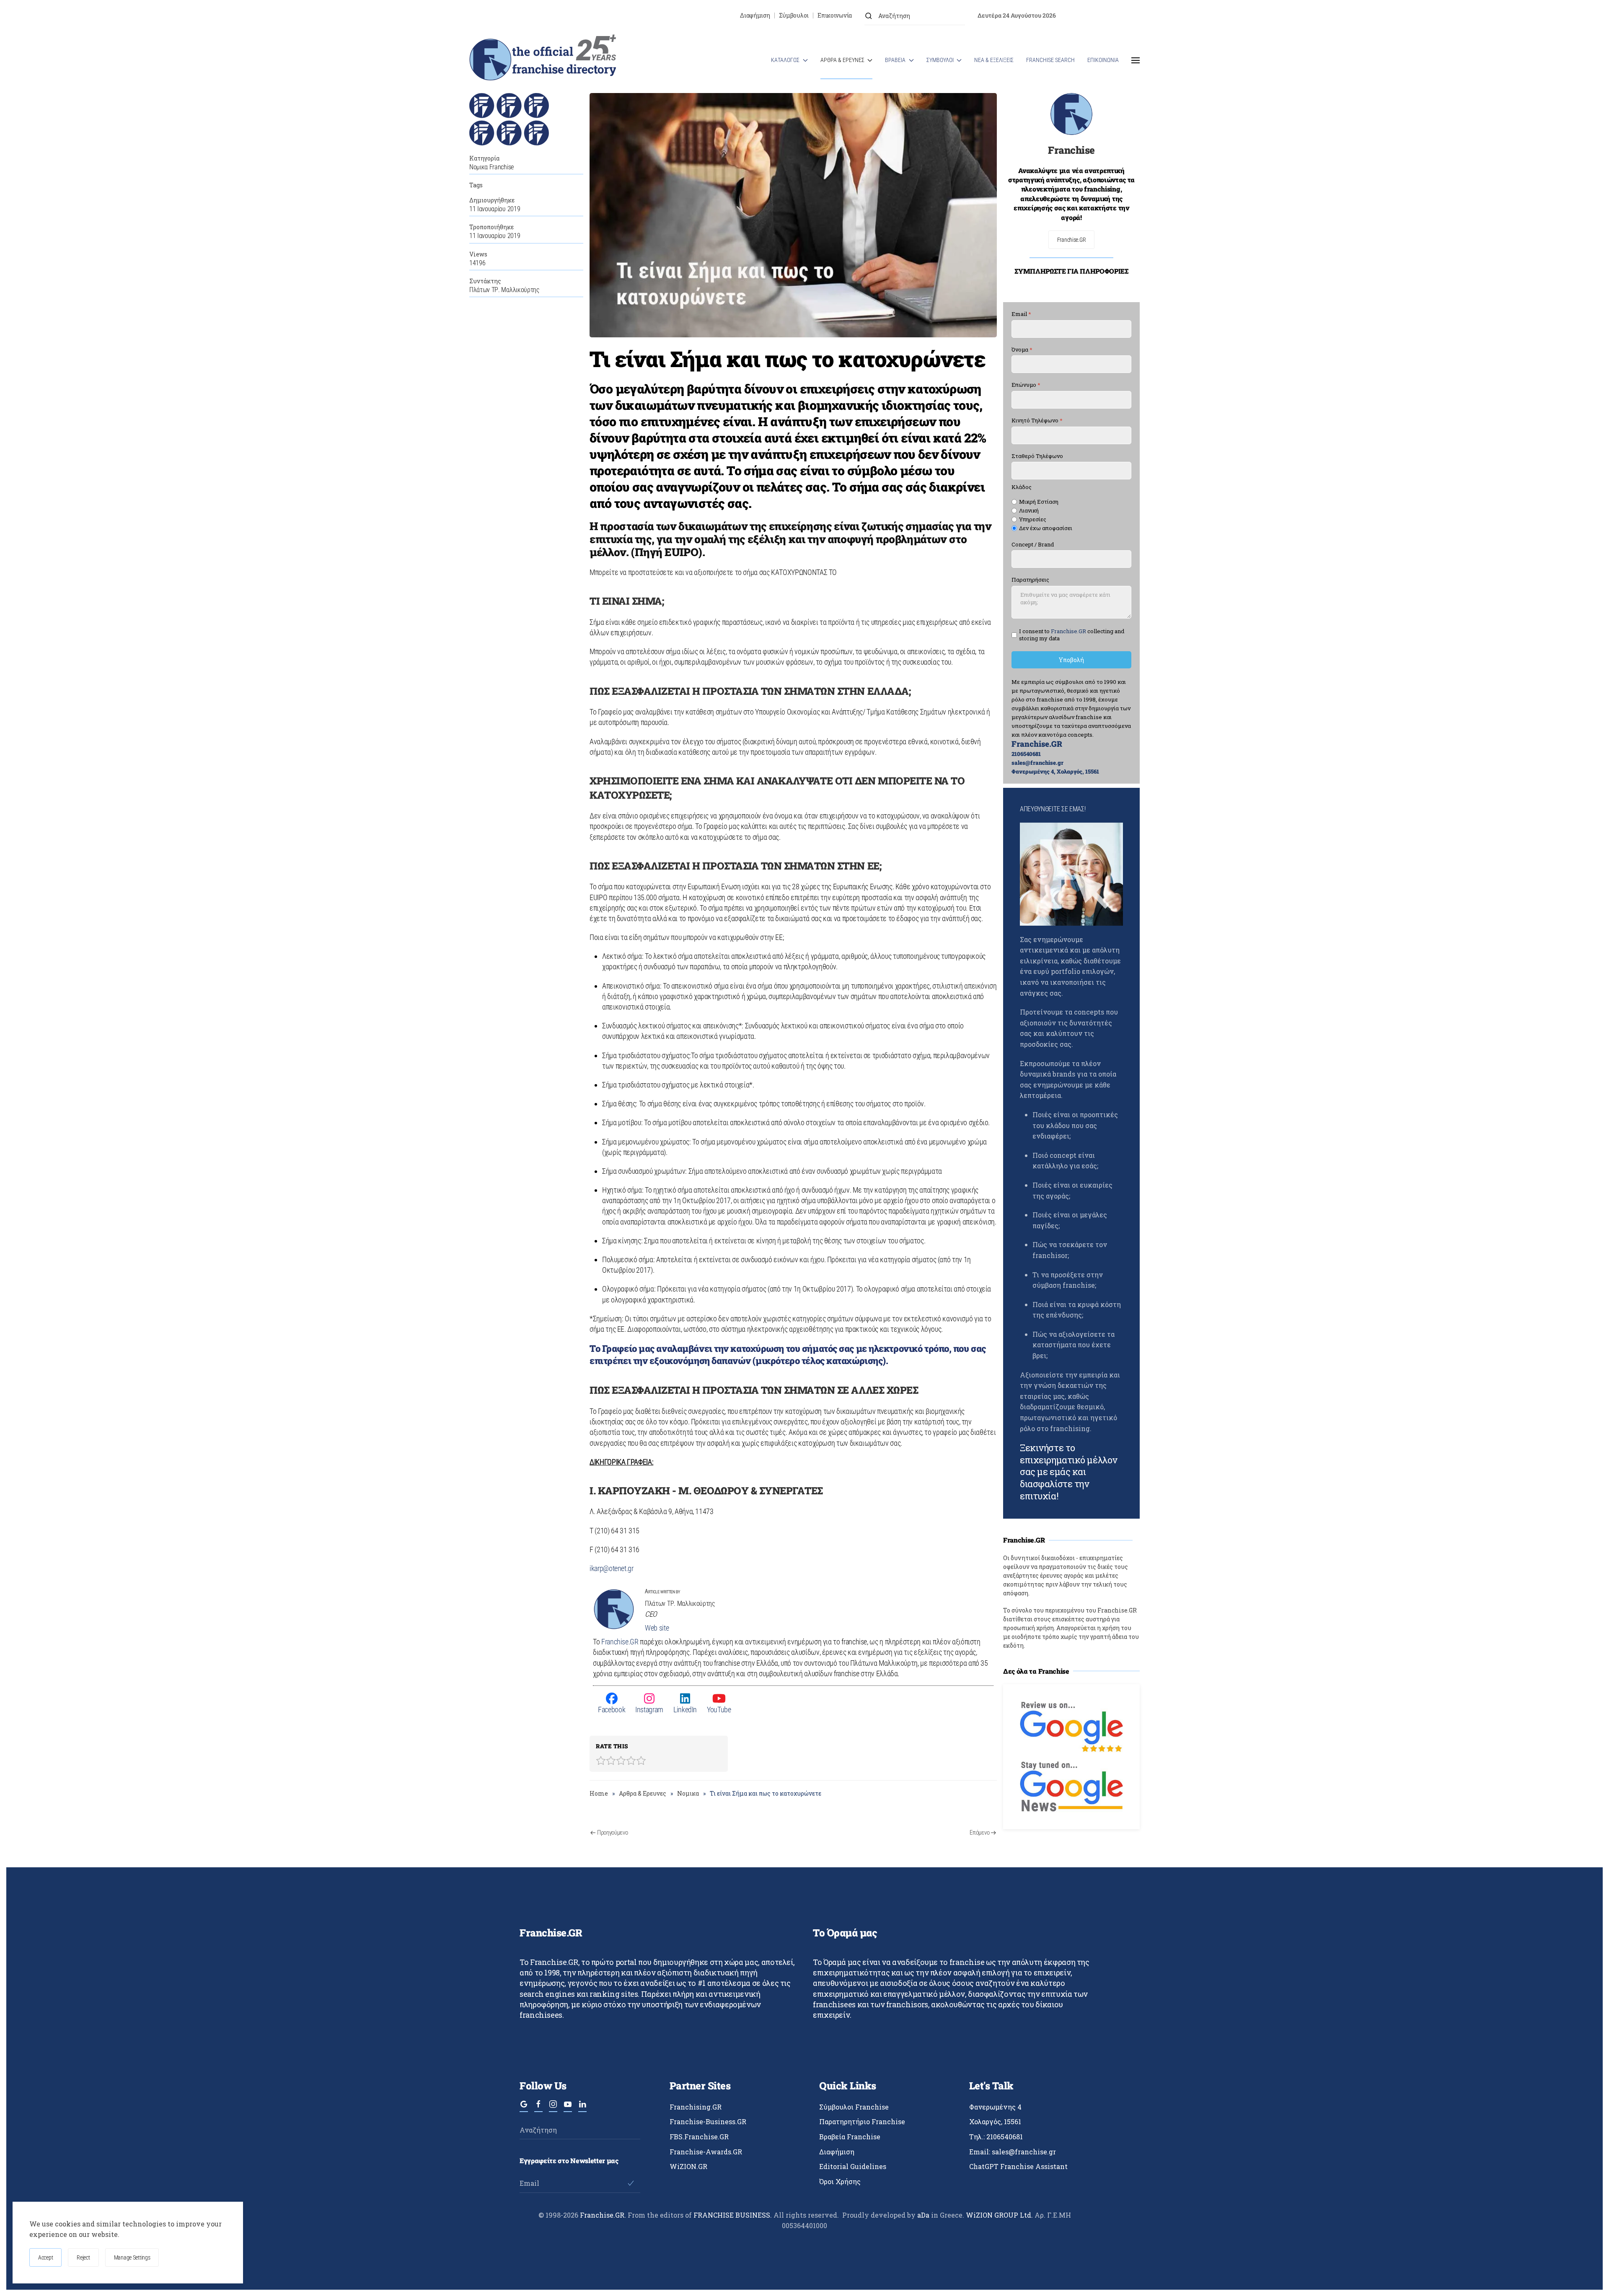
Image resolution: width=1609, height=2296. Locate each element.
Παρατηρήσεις (1030, 580)
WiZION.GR (688, 2166)
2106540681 (1026, 754)
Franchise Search (1050, 60)
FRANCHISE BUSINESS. (733, 2215)
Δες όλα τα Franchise (1036, 1671)
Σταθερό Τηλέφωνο (1037, 456)
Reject (83, 2257)
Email (1021, 314)
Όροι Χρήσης (840, 2181)
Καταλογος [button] (785, 60)
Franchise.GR (620, 1642)
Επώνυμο (1026, 385)
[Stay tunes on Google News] (1071, 1786)
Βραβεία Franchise (850, 2137)
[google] (524, 2108)
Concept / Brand (1033, 545)
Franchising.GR (696, 2107)
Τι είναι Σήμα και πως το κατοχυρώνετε (787, 359)
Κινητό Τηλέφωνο (1037, 421)
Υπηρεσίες (1033, 519)
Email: (1013, 2152)
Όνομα (1022, 350)
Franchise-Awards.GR (706, 2152)
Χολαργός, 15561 (995, 2121)
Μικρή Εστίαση (1039, 502)
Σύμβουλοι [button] (940, 60)
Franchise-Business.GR (708, 2121)
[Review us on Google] (1071, 1726)
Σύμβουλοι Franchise (854, 2107)
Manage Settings (132, 2257)
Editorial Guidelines (853, 2166)
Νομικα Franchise (491, 167)
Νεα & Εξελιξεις (994, 60)
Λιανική (1029, 511)
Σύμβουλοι (794, 15)
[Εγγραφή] (631, 2183)
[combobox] (915, 16)
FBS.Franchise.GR (699, 2137)
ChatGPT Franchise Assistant (1018, 2166)
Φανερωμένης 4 (995, 2107)
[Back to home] (543, 60)
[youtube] (568, 2108)
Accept (45, 2257)
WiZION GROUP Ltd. (999, 2215)
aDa (923, 2215)
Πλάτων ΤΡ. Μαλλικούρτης (504, 290)
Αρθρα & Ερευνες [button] (842, 60)
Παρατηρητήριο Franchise (862, 2121)
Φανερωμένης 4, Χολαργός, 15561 (1055, 771)
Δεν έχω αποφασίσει (1046, 528)
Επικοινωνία (835, 15)
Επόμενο (979, 1833)
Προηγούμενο (613, 1833)
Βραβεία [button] (895, 60)
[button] (1136, 60)
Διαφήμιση (755, 15)
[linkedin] (582, 2108)
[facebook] (538, 2108)
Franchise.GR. (604, 2215)
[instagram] (553, 2108)
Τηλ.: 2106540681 (996, 2137)
